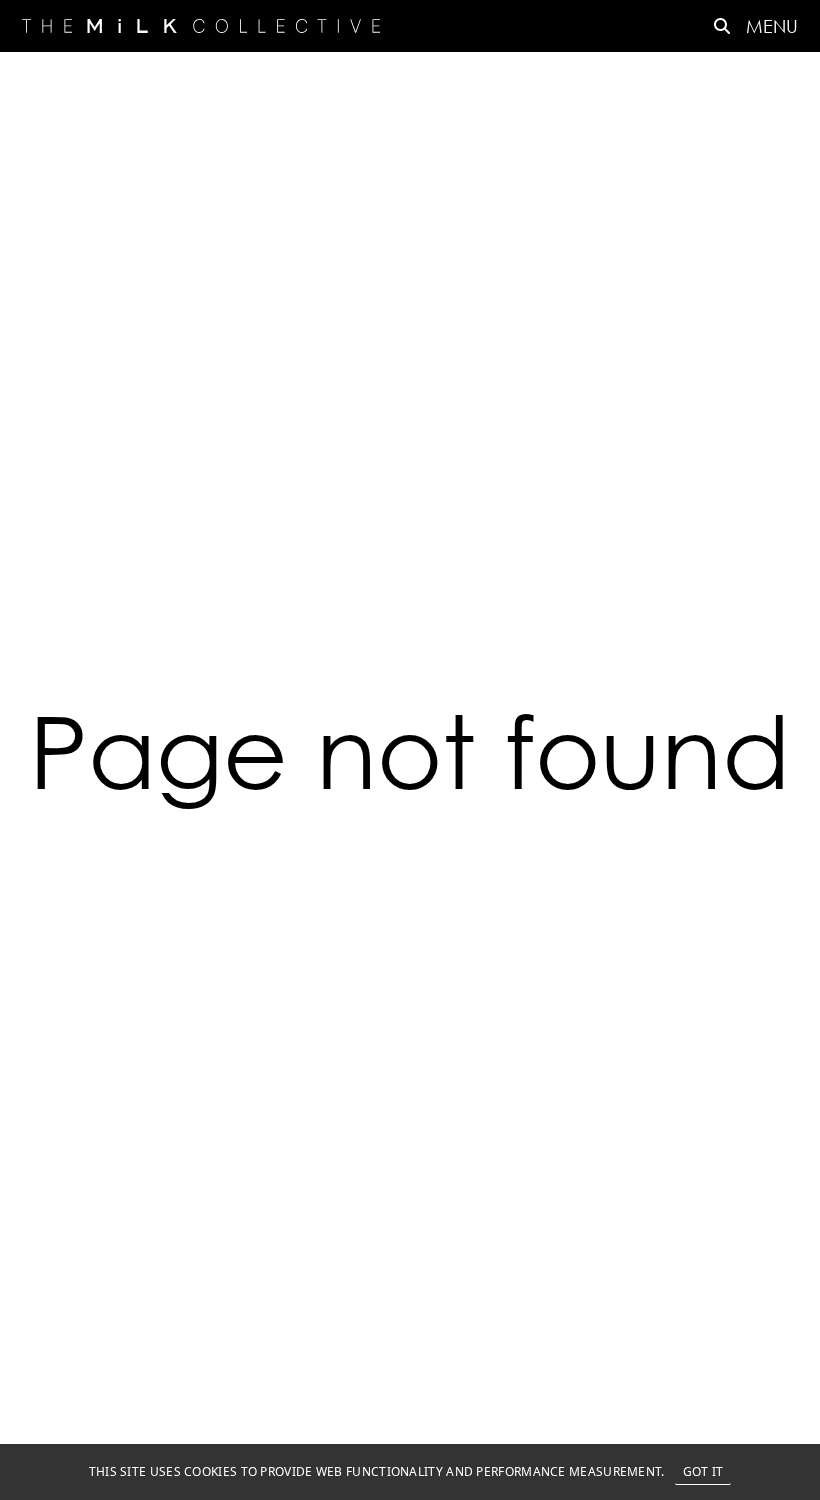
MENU (772, 26)
